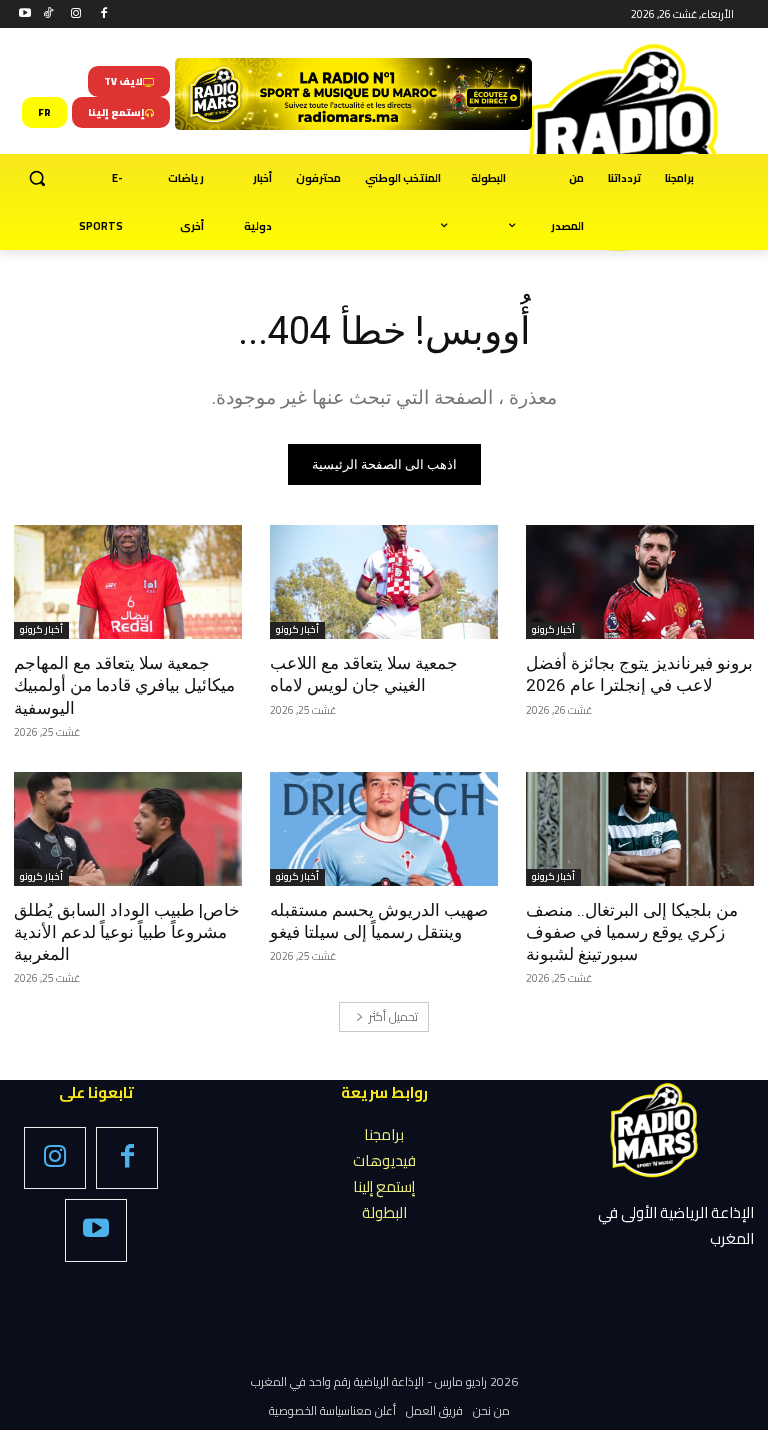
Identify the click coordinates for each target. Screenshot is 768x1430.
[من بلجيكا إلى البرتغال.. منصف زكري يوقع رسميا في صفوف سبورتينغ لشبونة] (640, 829)
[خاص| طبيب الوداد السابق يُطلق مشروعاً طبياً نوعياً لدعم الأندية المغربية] (128, 829)
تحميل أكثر (393, 1016)
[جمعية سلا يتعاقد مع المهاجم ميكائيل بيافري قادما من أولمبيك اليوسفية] (128, 582)
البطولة (384, 1212)
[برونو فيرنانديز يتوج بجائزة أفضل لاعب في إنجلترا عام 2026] (640, 582)
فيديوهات (384, 1160)
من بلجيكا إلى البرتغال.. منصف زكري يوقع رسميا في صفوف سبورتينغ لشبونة (632, 932)
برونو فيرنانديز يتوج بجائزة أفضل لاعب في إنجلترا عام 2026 (639, 674)
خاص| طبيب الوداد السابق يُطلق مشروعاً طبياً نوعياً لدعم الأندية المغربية (127, 932)
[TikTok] (48, 14)
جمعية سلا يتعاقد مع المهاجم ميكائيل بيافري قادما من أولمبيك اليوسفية (124, 685)
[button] (37, 178)
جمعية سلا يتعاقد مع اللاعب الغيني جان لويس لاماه (364, 674)
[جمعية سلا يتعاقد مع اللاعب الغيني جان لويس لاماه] (384, 582)
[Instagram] (76, 14)
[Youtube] (25, 14)
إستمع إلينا (384, 1186)
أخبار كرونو (553, 630)
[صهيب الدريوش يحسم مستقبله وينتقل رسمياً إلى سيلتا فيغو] (384, 829)
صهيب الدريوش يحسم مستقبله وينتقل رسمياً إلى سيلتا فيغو (379, 921)
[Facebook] (103, 14)
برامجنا (384, 1134)
